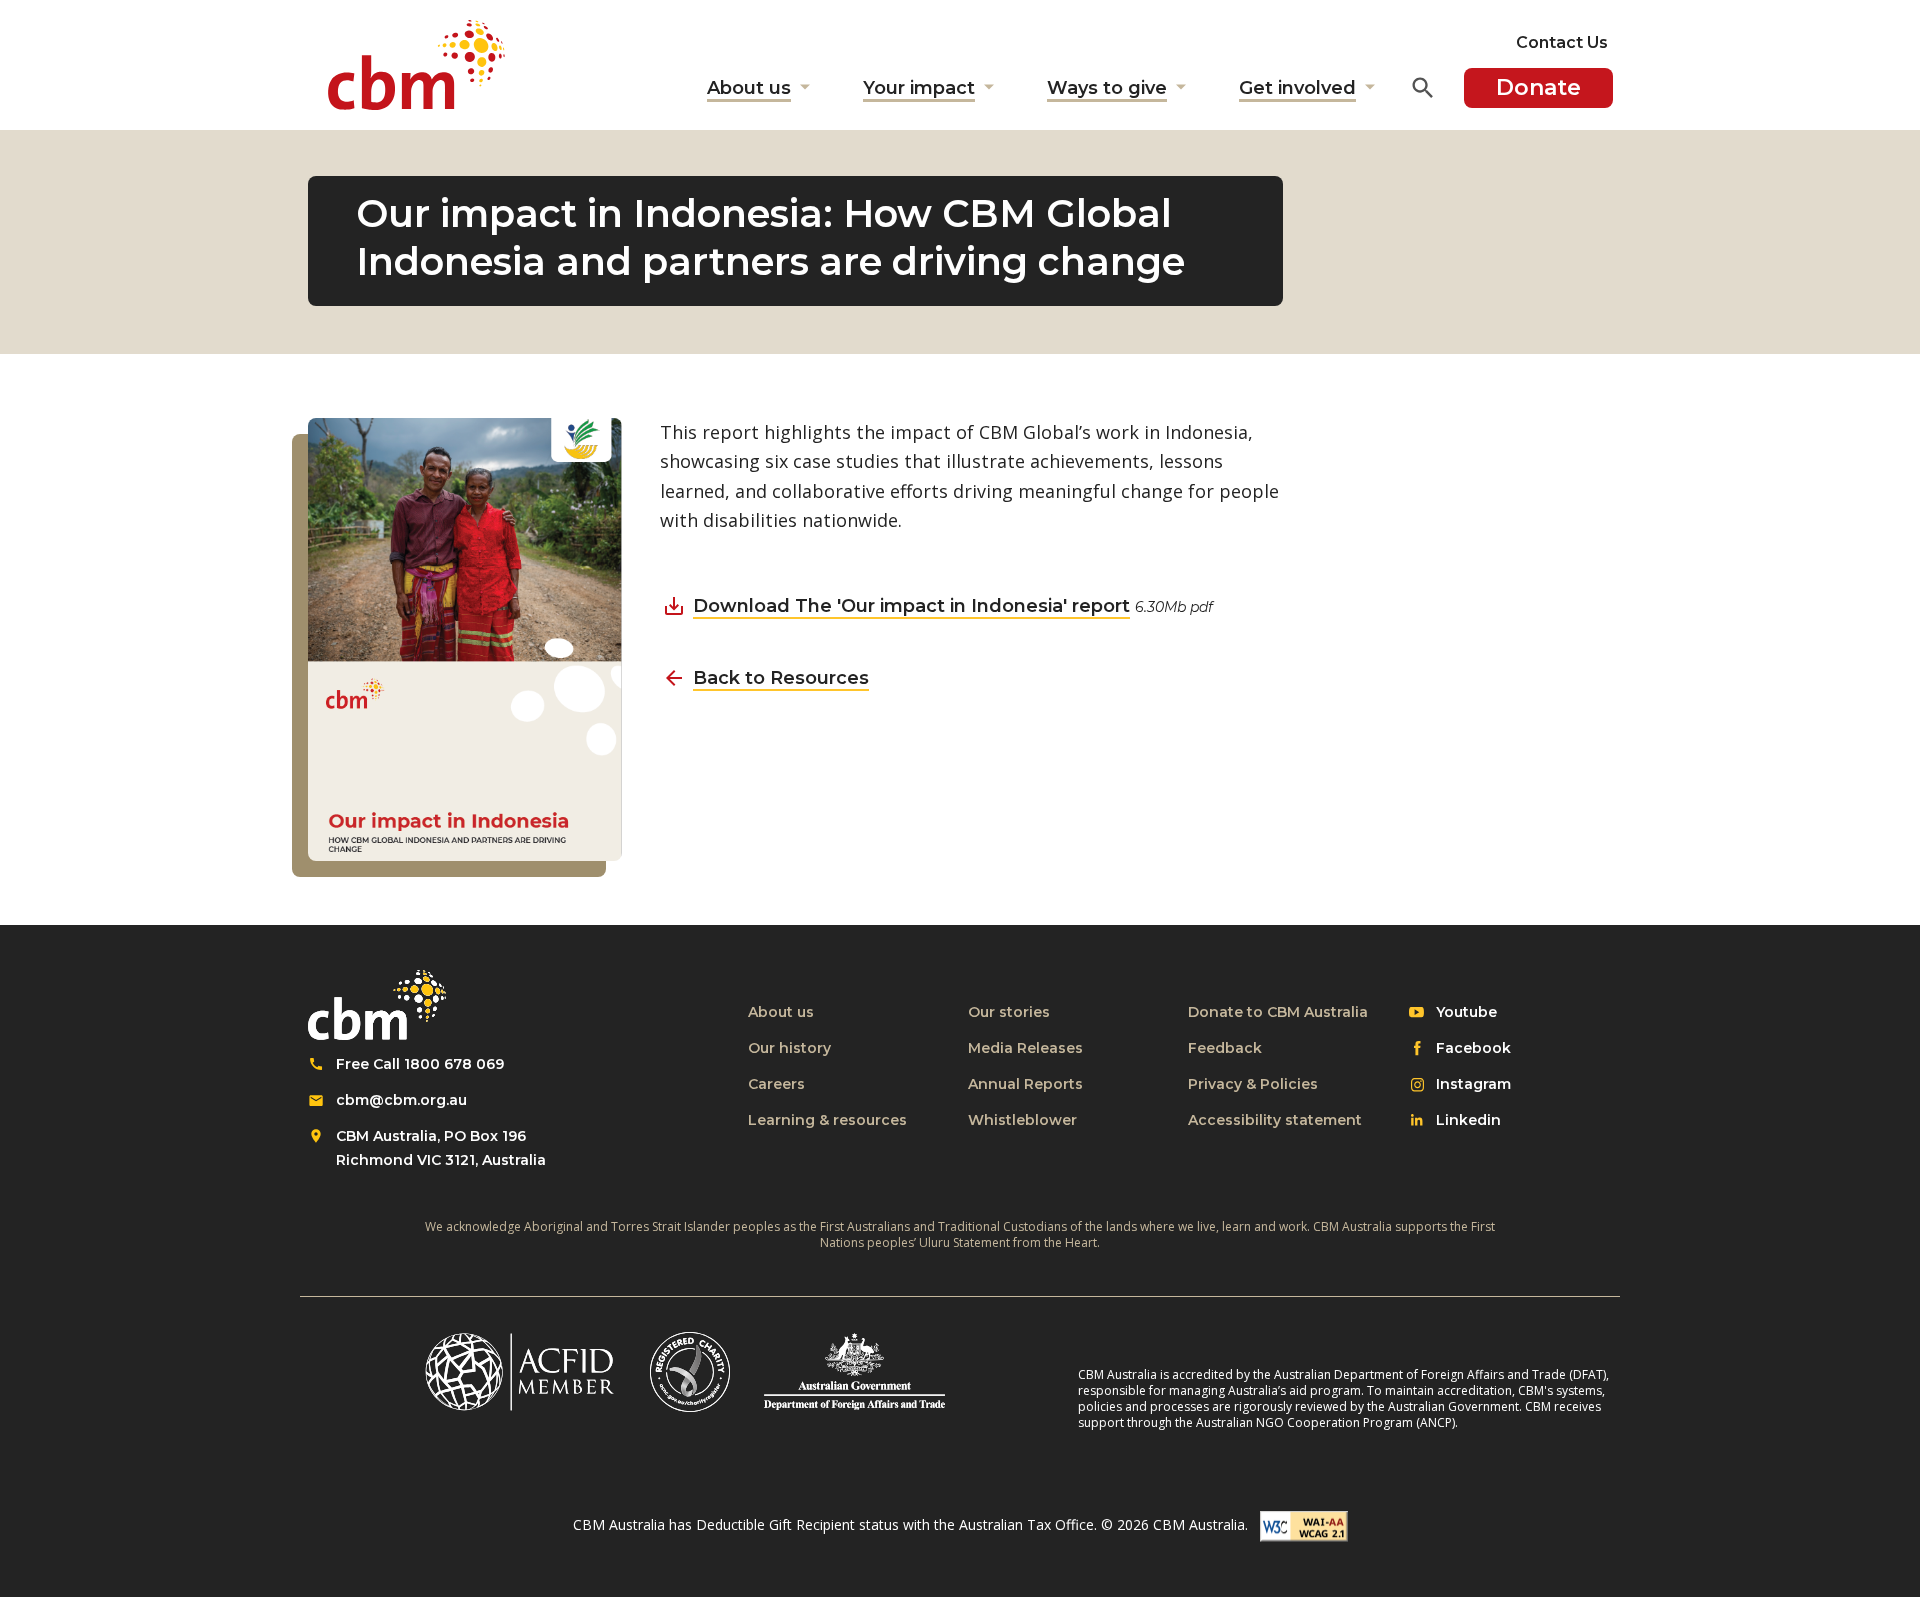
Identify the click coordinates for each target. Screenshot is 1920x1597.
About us (781, 1012)
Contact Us (1562, 42)
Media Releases (1025, 1048)
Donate (1538, 87)
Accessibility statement (1275, 1120)
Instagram (1473, 1085)
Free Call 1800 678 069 (420, 1064)
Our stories (1009, 1012)
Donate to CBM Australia (1278, 1012)
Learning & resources (827, 1120)
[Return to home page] (417, 65)
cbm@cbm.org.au (401, 1100)
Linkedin (1468, 1121)
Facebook (1473, 1049)
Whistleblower (1022, 1120)
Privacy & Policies (1253, 1084)
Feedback (1225, 1048)
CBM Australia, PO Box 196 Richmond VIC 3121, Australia (441, 1148)
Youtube (1466, 1013)
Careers (776, 1084)
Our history (789, 1048)
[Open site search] (1423, 88)
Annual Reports (1025, 1084)
